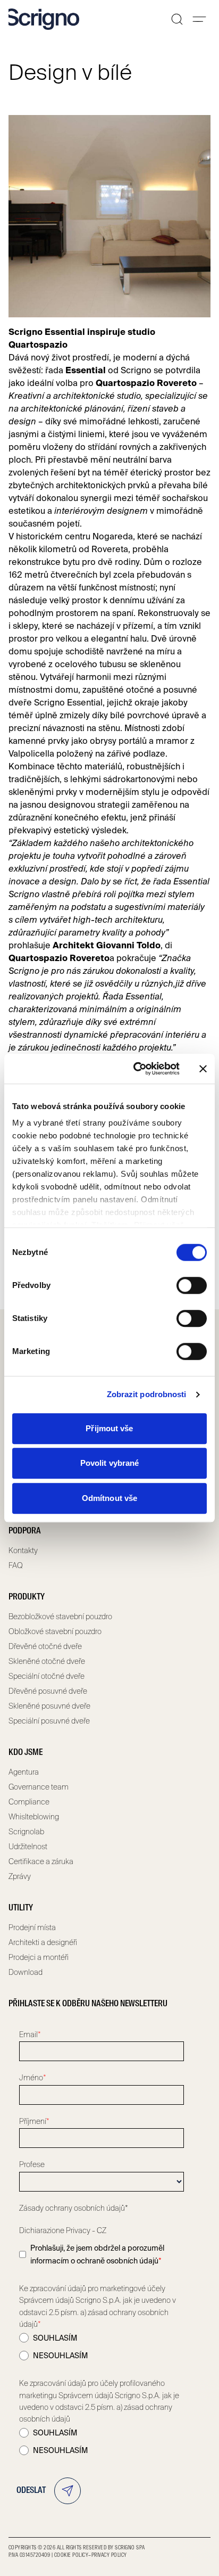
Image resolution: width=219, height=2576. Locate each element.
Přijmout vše (109, 1428)
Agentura (24, 1772)
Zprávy (20, 1876)
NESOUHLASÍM (60, 2356)
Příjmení (34, 2121)
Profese (32, 2164)
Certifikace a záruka (41, 1861)
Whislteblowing (34, 1817)
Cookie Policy (71, 2555)
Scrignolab (26, 1832)
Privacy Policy (109, 2555)
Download (26, 1972)
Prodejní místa (32, 1927)
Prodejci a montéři (39, 1957)
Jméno (33, 2078)
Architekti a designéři (43, 1942)
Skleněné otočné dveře (47, 1661)
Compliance (29, 1802)
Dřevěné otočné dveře (45, 1646)
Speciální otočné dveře (47, 1676)
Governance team (39, 1787)
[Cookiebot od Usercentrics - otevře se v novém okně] (136, 1069)
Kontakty (23, 1550)
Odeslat (31, 2491)
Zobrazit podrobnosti (147, 1394)
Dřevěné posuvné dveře (48, 1691)
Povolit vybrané (110, 1463)
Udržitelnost (28, 1847)
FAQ (16, 1565)
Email (30, 2034)
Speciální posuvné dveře (49, 1721)
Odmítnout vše (109, 1498)
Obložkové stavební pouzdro (55, 1631)
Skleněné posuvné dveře (49, 1706)
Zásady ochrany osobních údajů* (74, 2208)
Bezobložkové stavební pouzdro (60, 1617)
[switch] (192, 1285)
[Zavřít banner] (203, 1069)
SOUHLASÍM (55, 2338)
